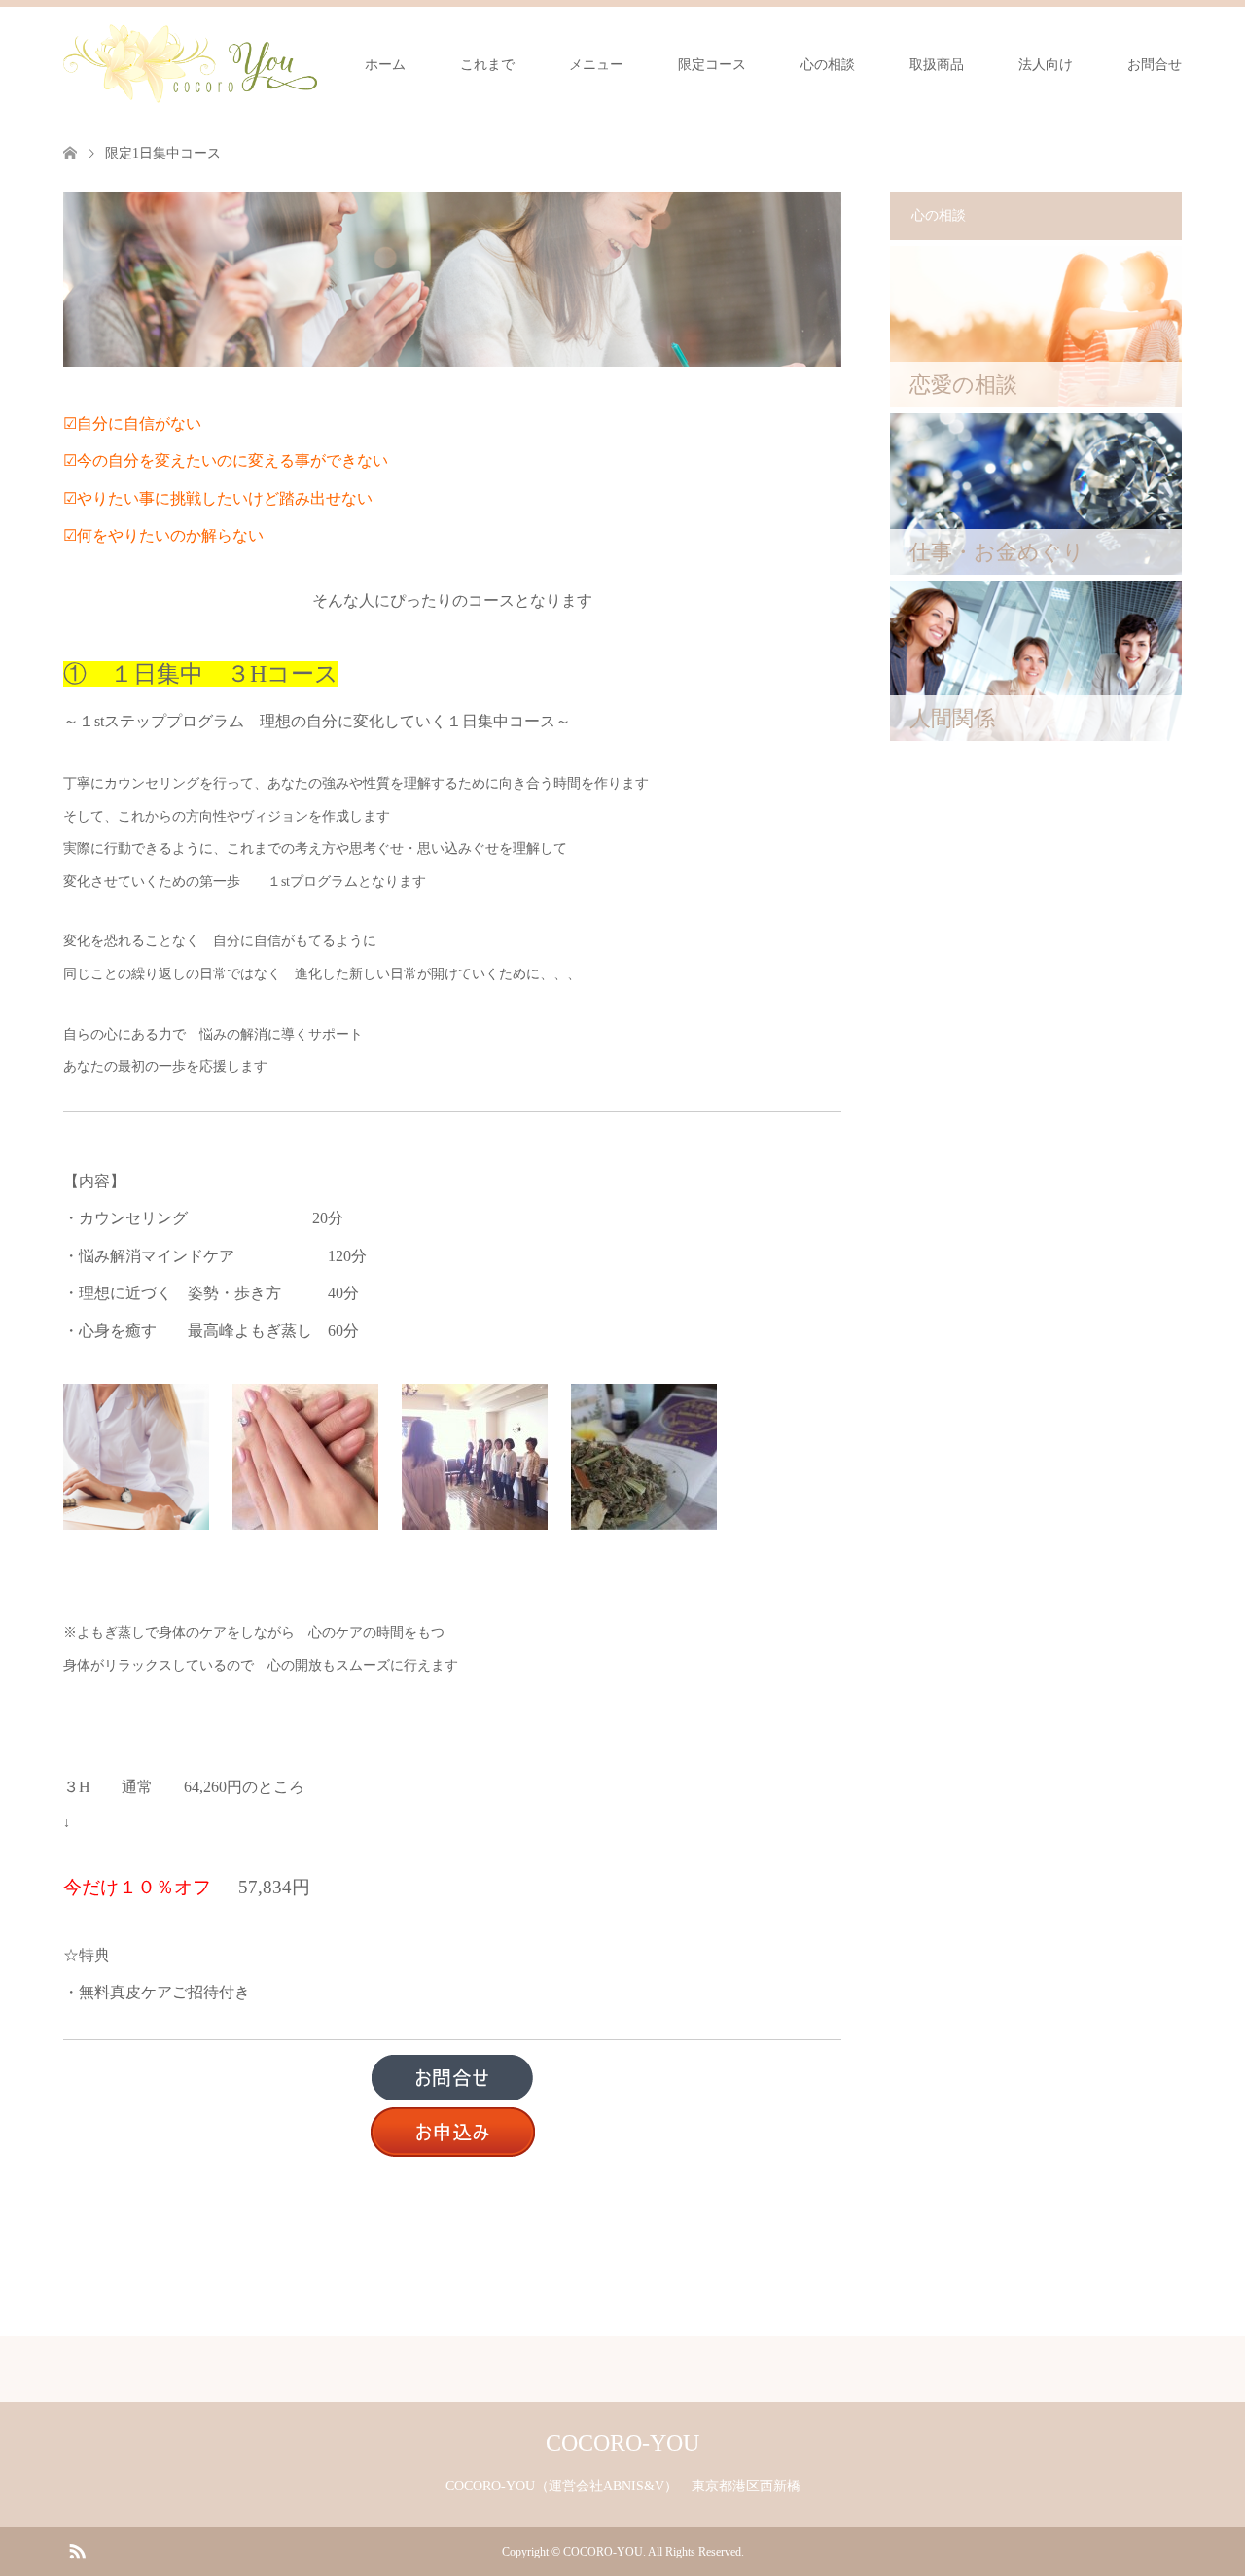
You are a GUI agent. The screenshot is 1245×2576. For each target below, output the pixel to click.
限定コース (712, 65)
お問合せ (1155, 65)
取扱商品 (937, 65)
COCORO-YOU (622, 2443)
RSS (77, 2550)
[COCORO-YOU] (190, 64)
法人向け (1046, 65)
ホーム (385, 65)
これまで (487, 65)
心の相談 (828, 65)
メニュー (596, 65)
